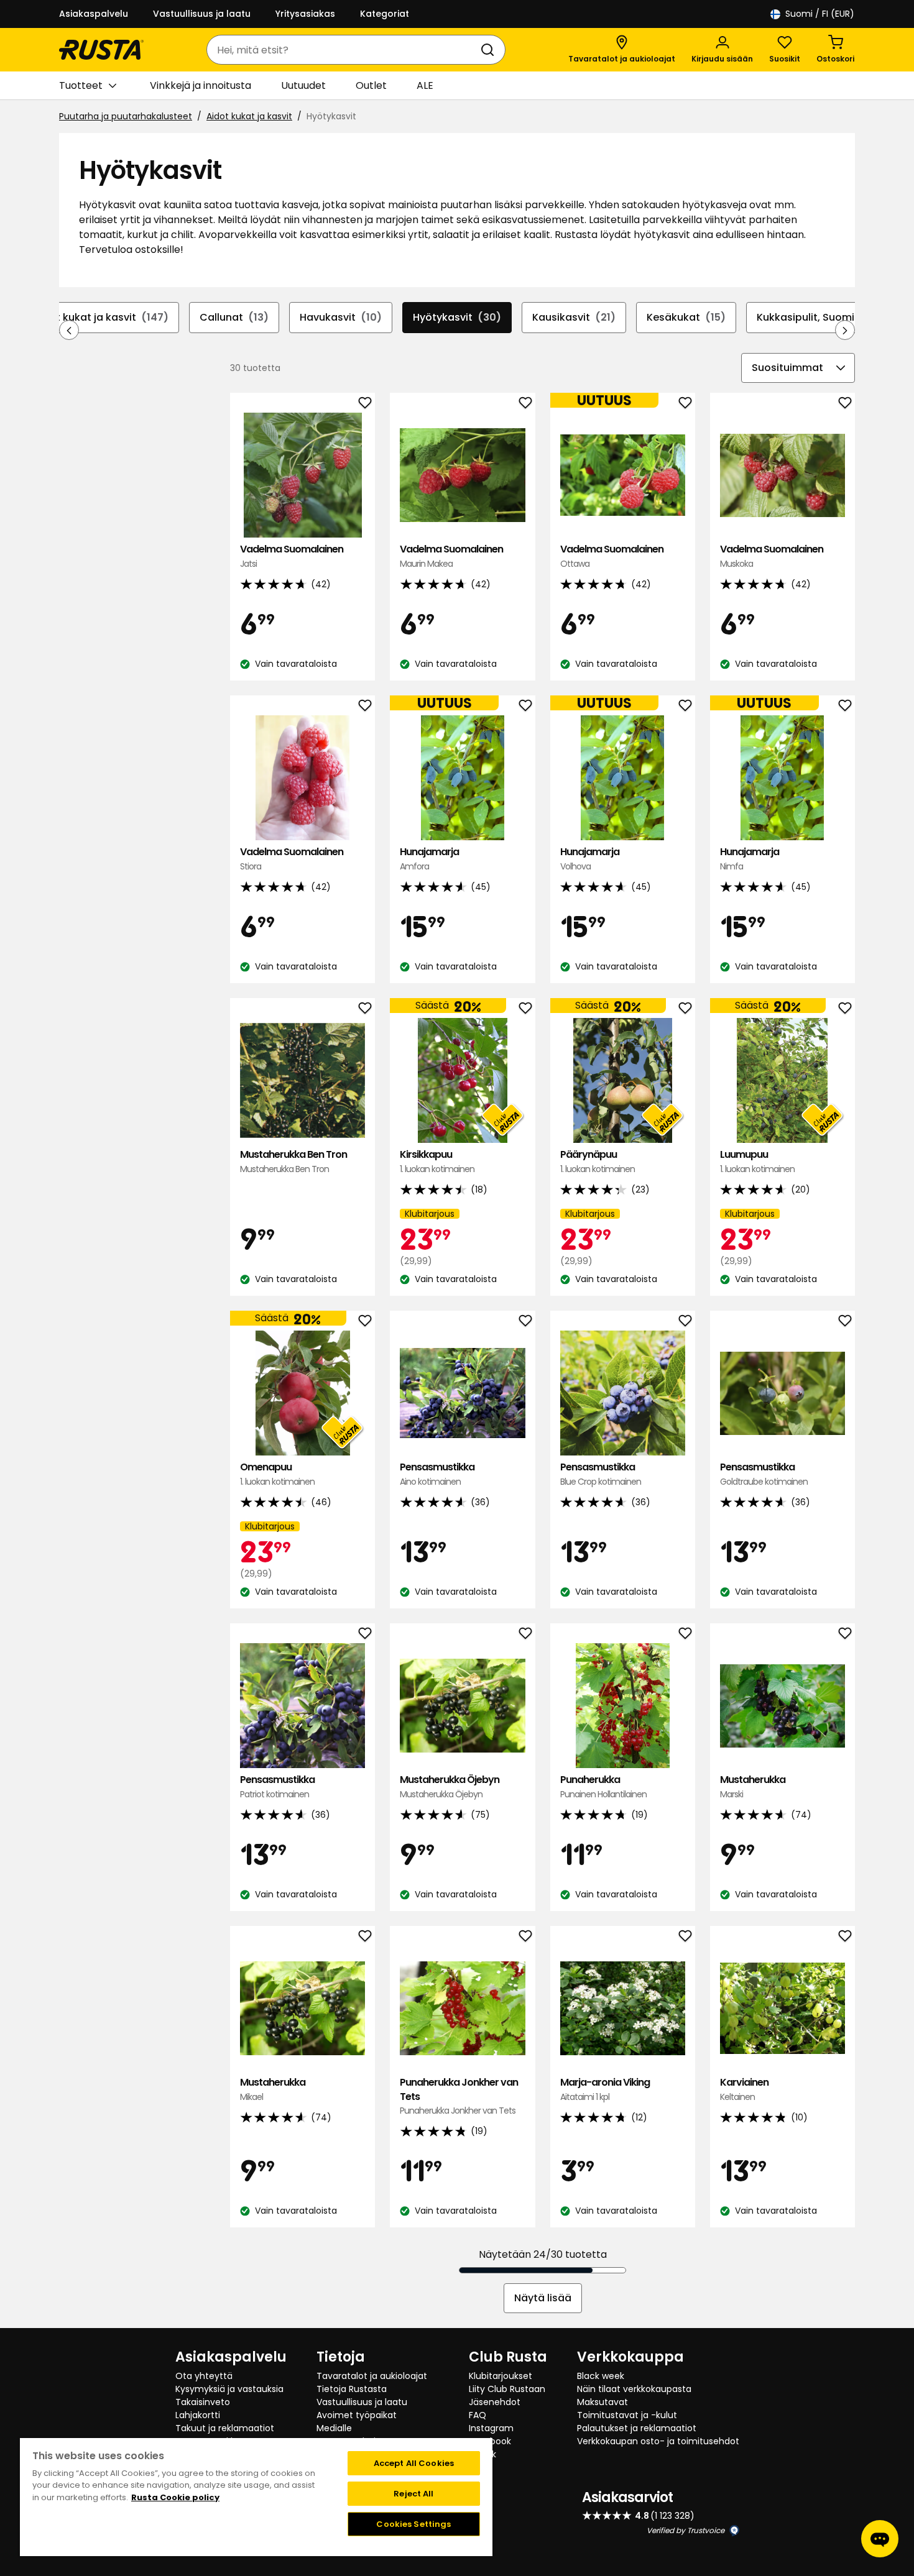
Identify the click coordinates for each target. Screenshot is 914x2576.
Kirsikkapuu (437, 1161)
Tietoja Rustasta (352, 2389)
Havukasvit (341, 317)
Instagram (491, 2428)
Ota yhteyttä (204, 2376)
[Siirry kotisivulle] (101, 50)
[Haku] (490, 50)
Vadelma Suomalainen (292, 556)
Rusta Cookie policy (175, 2497)
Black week (601, 2376)
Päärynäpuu (598, 1161)
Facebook (490, 2441)
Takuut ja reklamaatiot (225, 2428)
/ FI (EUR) (820, 14)
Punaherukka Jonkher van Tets (459, 2096)
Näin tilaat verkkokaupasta (634, 2389)
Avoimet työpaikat (357, 2415)
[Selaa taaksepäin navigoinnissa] (69, 330)
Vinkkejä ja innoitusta (201, 85)
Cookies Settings (413, 2524)
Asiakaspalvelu (94, 14)
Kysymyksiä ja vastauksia (229, 2389)
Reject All (413, 2494)
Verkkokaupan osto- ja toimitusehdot (658, 2441)
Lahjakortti (198, 2415)
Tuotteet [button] (81, 85)
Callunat (234, 317)
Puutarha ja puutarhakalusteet (126, 116)
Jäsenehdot (495, 2402)
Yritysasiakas (305, 14)
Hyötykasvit (457, 317)
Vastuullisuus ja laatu (202, 14)
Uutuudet (303, 85)
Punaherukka (603, 1786)
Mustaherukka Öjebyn (450, 1786)
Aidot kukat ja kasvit (249, 116)
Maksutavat (602, 2402)
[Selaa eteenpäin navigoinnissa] (845, 330)
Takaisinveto (203, 2402)
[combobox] (344, 50)
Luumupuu (757, 1161)
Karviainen (744, 2089)
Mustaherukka (753, 1786)
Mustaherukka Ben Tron (293, 1161)
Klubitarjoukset (501, 2376)
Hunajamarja (429, 859)
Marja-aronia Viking (605, 2089)
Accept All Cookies (414, 2463)
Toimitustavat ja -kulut (627, 2415)
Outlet (371, 85)
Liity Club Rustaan (507, 2389)
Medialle (334, 2428)
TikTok (482, 2454)
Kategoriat (385, 14)
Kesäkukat (686, 317)
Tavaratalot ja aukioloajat (372, 2376)
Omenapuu (277, 1474)
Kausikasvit (574, 317)
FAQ (478, 2415)
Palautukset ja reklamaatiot (637, 2428)
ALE (425, 85)
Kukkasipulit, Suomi (815, 317)
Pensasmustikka (437, 1474)
